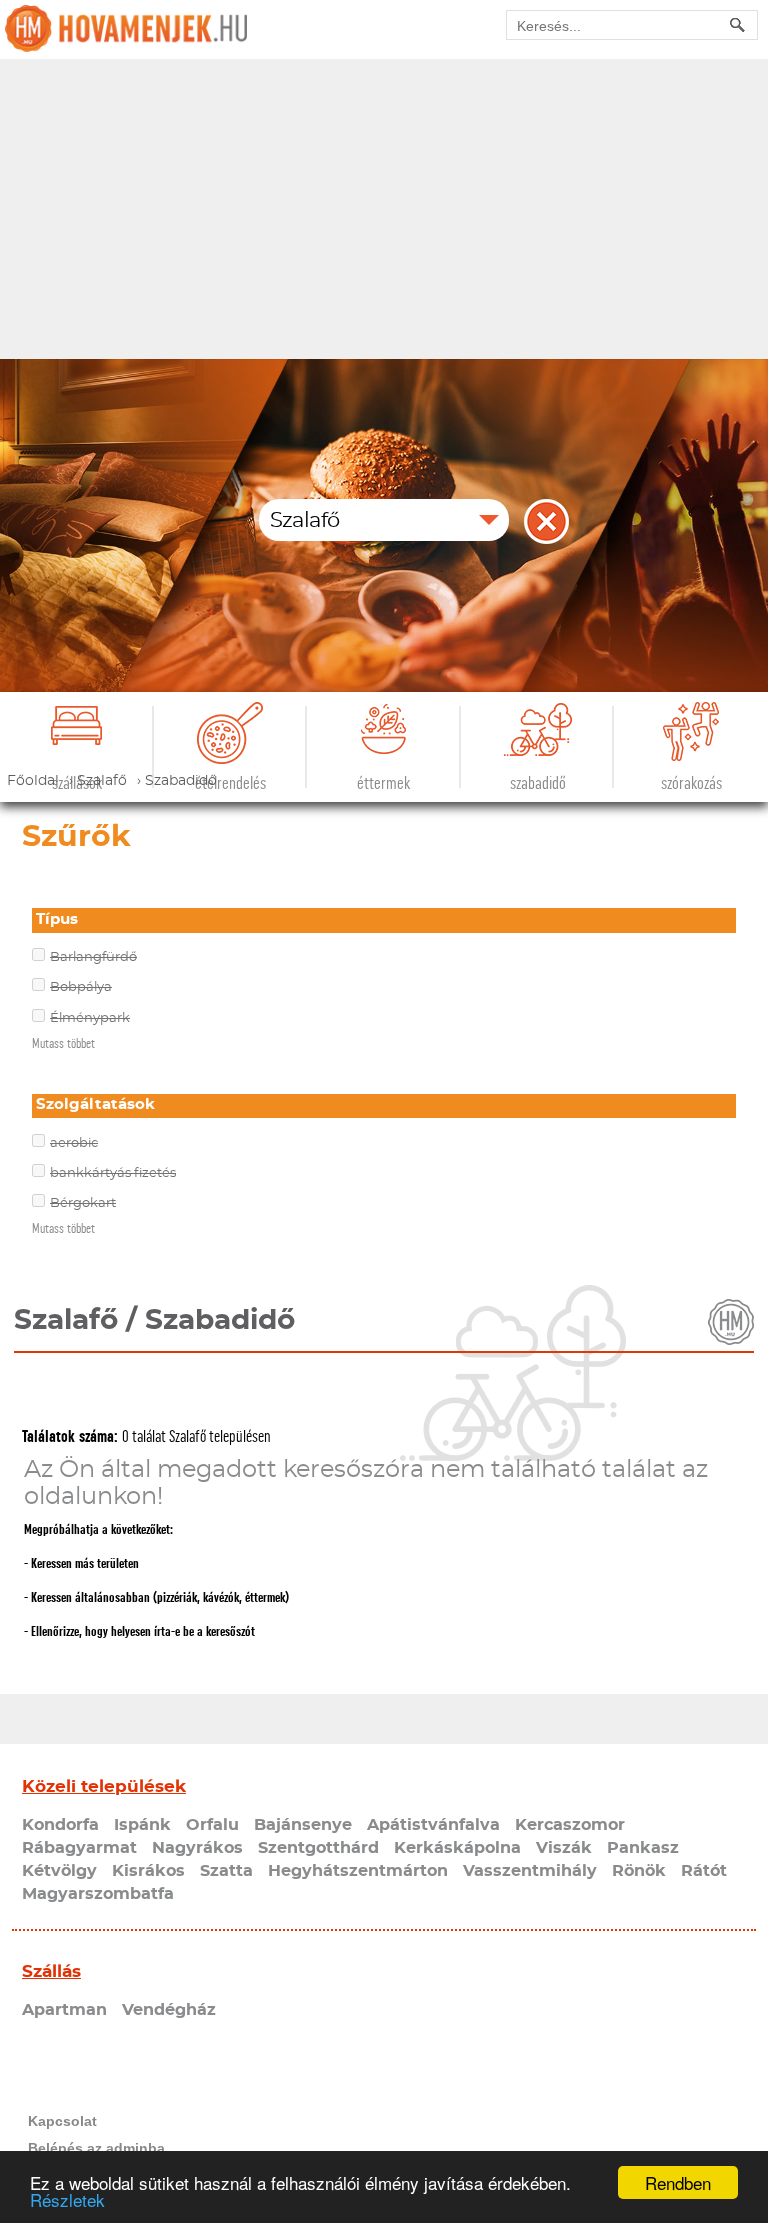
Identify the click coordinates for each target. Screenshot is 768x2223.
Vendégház (169, 2010)
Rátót (704, 1871)
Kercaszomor (570, 1825)
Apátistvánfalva (433, 1825)
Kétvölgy (59, 1871)
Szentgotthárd (318, 1848)
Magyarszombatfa (98, 1894)
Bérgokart (83, 1203)
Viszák (564, 1848)
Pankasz (643, 1848)
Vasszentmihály (530, 1871)
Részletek (67, 2199)
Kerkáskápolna (457, 1848)
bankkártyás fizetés (113, 1173)
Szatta (226, 1871)
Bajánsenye (303, 1825)
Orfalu (212, 1825)
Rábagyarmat (79, 1848)
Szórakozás (691, 783)
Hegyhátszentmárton (358, 1871)
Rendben (678, 2182)
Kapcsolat (62, 2121)
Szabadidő (538, 783)
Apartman (64, 2010)
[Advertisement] (384, 209)
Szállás (51, 1971)
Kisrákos (148, 1871)
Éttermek (383, 783)
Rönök (639, 1871)
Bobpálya (81, 987)
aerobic (74, 1143)
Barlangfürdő (93, 957)
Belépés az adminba (96, 2148)
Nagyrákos (197, 1848)
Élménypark (90, 1018)
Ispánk (142, 1825)
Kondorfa (60, 1825)
